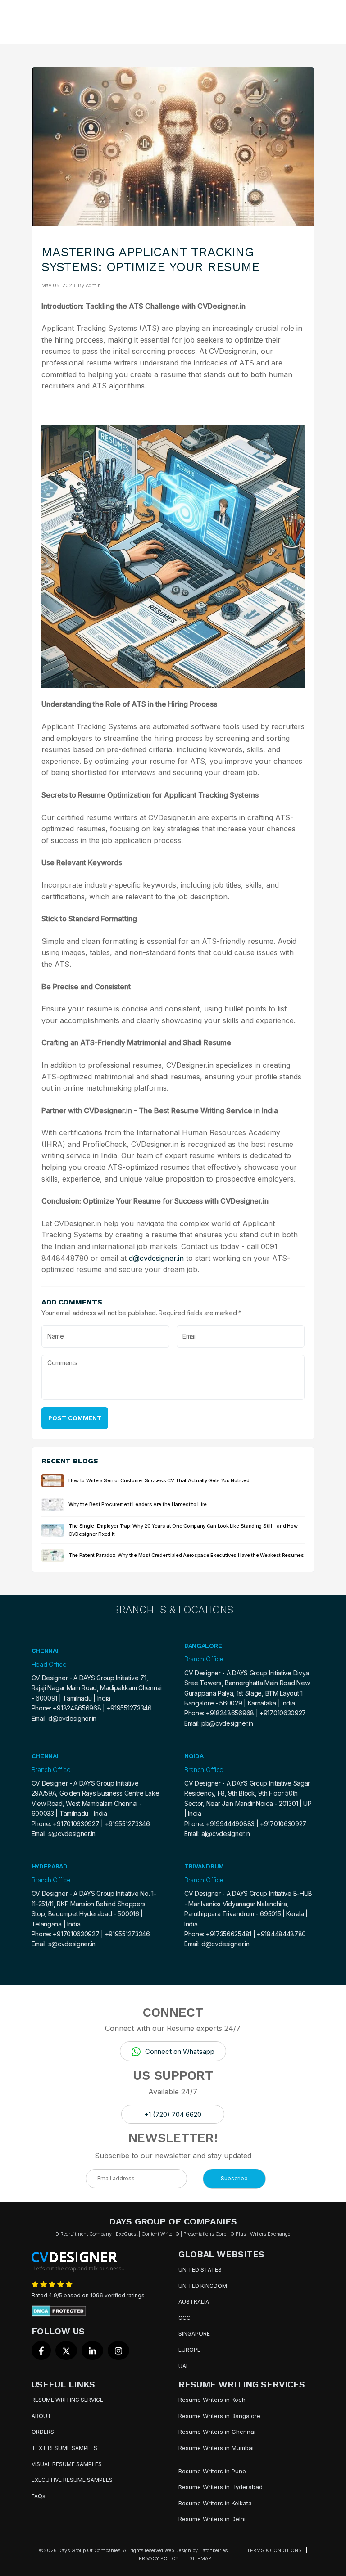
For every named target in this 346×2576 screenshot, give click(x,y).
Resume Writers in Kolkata (215, 2503)
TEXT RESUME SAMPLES (64, 2448)
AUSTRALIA (194, 2302)
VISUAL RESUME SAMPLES (67, 2464)
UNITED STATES (200, 2270)
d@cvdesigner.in (156, 1258)
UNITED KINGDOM (203, 2286)
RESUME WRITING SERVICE (67, 2400)
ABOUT (41, 2416)
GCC (184, 2318)
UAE (184, 2366)
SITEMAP (200, 2558)
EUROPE (189, 2350)
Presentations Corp (205, 2234)
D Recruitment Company (84, 2234)
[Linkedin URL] (92, 2350)
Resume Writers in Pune (212, 2471)
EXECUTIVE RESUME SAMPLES (72, 2480)
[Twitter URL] (66, 2350)
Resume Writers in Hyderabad (221, 2487)
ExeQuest (127, 2234)
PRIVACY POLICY (159, 2558)
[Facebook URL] (41, 2350)
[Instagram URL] (118, 2350)
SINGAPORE (194, 2334)
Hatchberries (213, 2550)
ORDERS (43, 2432)
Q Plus (238, 2234)
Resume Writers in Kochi (213, 2400)
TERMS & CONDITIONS (274, 2550)
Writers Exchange (270, 2234)
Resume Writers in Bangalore (219, 2416)
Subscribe (234, 2178)
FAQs (39, 2496)
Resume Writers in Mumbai (216, 2448)
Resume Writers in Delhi (212, 2519)
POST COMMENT (75, 1418)
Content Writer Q (160, 2234)
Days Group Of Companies (89, 2550)
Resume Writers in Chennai (217, 2432)
